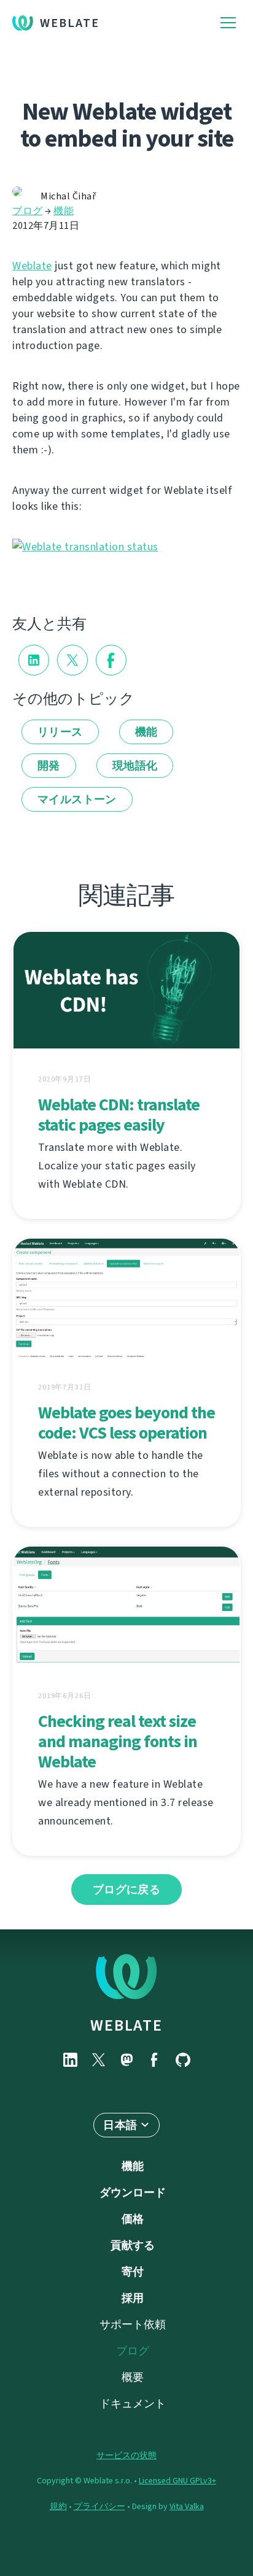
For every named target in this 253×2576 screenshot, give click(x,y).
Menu (228, 23)
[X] (98, 2060)
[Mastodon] (126, 2060)
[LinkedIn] (70, 2060)
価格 (133, 2219)
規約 (58, 2506)
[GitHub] (183, 2060)
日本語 (120, 2125)
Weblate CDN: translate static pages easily (119, 1115)
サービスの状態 (126, 2455)
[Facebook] (155, 2060)
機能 (64, 211)
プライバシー (99, 2506)
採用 (133, 2298)
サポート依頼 (133, 2324)
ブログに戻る (126, 1890)
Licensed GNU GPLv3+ (177, 2481)
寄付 (133, 2272)
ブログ (28, 211)
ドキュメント (133, 2404)
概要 (133, 2377)
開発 (49, 766)
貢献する (133, 2245)
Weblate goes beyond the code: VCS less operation (126, 1423)
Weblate (70, 23)
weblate (126, 2025)
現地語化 (135, 766)
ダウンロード (133, 2193)
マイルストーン (77, 799)
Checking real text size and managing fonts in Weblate (118, 1741)
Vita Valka (187, 2506)
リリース (60, 732)
